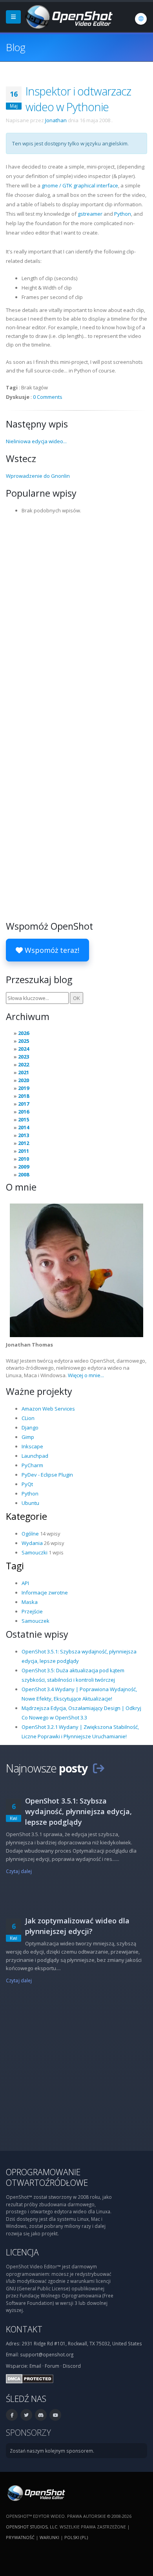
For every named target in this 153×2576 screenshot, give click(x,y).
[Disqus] (76, 617)
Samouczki (35, 1552)
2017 (24, 1104)
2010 (24, 1159)
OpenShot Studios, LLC (32, 2527)
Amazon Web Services (48, 1409)
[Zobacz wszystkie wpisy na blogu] (98, 1768)
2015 (24, 1119)
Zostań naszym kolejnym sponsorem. (52, 2451)
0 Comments (48, 397)
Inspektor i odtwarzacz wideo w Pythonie (78, 99)
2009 (24, 1167)
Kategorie (26, 1516)
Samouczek (36, 1621)
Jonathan (56, 120)
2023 (24, 1057)
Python (123, 214)
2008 (24, 1174)
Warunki (49, 2537)
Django (30, 1427)
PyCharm (32, 1465)
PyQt (27, 1484)
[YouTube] (55, 2415)
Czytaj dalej (19, 1871)
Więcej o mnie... (86, 1375)
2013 (24, 1135)
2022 (24, 1064)
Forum (52, 2366)
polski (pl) (76, 2537)
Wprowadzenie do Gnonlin (38, 476)
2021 (24, 1072)
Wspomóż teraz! (51, 950)
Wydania (32, 1543)
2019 (24, 1088)
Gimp (28, 1437)
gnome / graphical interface (80, 185)
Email (35, 2366)
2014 (24, 1127)
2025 (24, 1041)
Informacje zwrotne (45, 1593)
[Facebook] (12, 2415)
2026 (24, 1033)
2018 (24, 1096)
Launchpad (35, 1456)
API (25, 1583)
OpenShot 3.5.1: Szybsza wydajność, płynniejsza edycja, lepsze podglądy (78, 1811)
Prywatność (20, 2537)
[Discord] (41, 2415)
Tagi (15, 1566)
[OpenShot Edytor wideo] (36, 2492)
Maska (30, 1602)
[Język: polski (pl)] (141, 19)
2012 (24, 1143)
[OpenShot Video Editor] (68, 16)
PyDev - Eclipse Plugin (47, 1475)
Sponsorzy (28, 2432)
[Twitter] (26, 2415)
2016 (24, 1112)
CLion (28, 1418)
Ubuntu (30, 1503)
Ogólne (30, 1534)
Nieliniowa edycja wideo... (36, 441)
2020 (24, 1080)
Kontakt (24, 2329)
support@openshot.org (47, 2354)
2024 (24, 1049)
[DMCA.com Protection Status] (30, 2378)
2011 (24, 1151)
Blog (15, 47)
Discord (72, 2366)
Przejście (32, 1611)
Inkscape (32, 1446)
